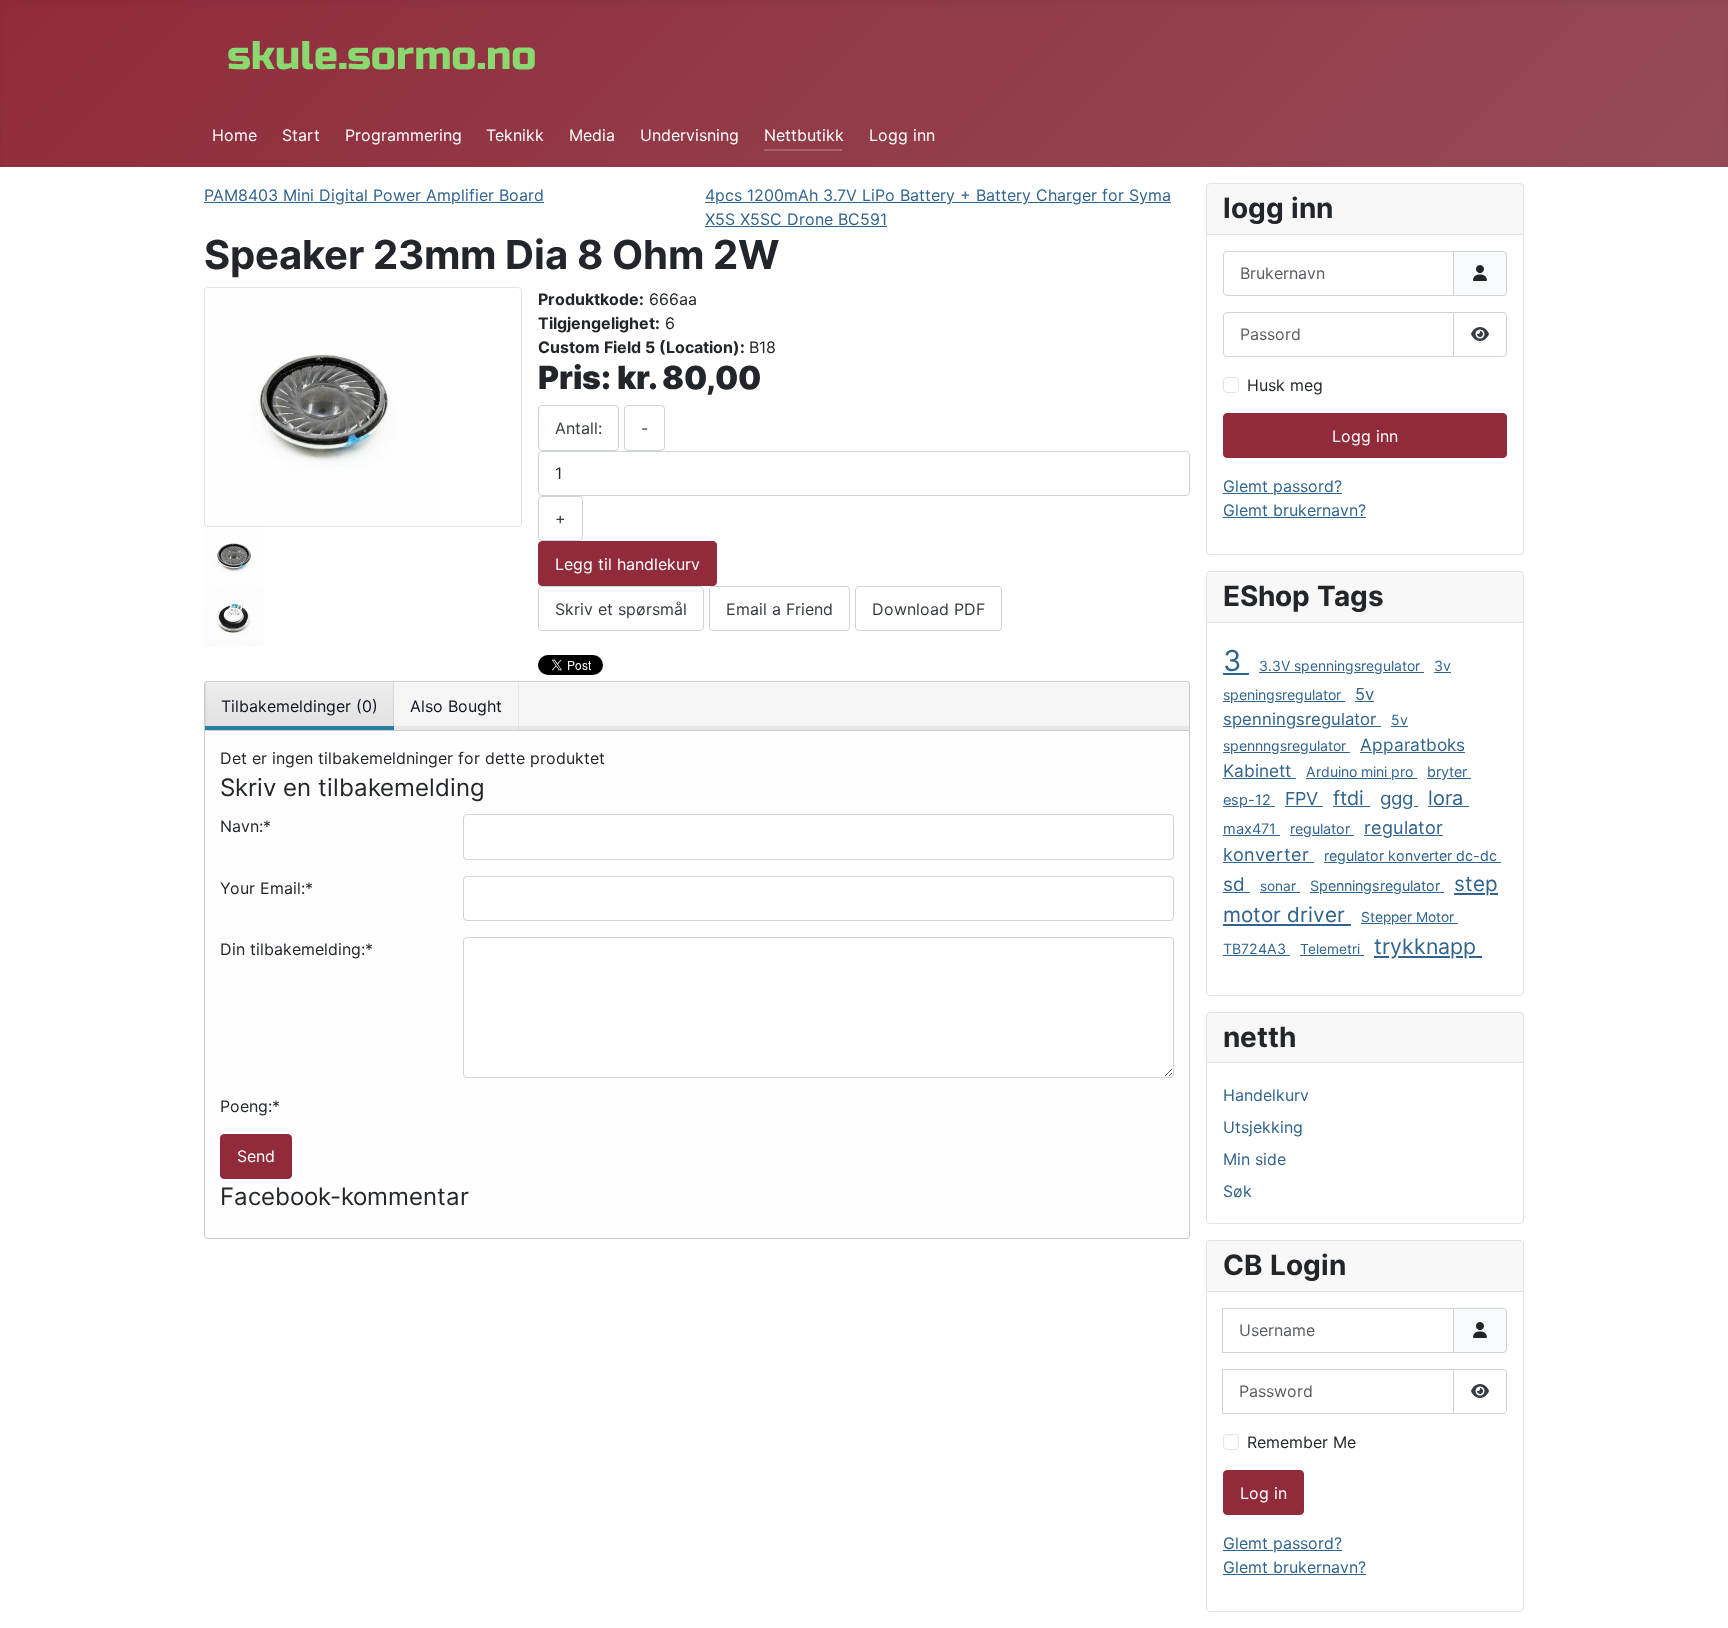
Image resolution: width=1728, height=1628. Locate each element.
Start (301, 135)
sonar (1280, 886)
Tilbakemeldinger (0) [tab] (299, 706)
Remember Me (1301, 1442)
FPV (1304, 798)
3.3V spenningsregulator (1341, 665)
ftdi (1351, 798)
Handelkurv (1266, 1095)
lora (1448, 798)
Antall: (578, 428)
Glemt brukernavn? (1294, 510)
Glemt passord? (1282, 486)
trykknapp (1428, 946)
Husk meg (1285, 385)
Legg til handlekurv (627, 564)
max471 (1251, 829)
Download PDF (928, 609)
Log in (1263, 1493)
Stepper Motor (1409, 917)
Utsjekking (1263, 1127)
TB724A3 (1256, 948)
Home (234, 135)
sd (1236, 884)
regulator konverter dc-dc (1412, 855)
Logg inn (902, 135)
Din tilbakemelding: (296, 949)
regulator (1322, 828)
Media (592, 135)
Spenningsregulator (1377, 885)
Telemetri (1332, 949)
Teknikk (515, 135)
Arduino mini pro (1361, 771)
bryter (1449, 771)
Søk (1237, 1191)
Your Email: (266, 888)
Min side (1254, 1159)
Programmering (403, 135)
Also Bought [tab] (456, 706)
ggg (1399, 798)
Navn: (245, 826)
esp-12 (1249, 800)
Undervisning (689, 135)
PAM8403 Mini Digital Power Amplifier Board (374, 195)
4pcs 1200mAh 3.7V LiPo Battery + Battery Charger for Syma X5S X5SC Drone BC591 (938, 207)
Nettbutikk (804, 135)
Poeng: (250, 1106)
